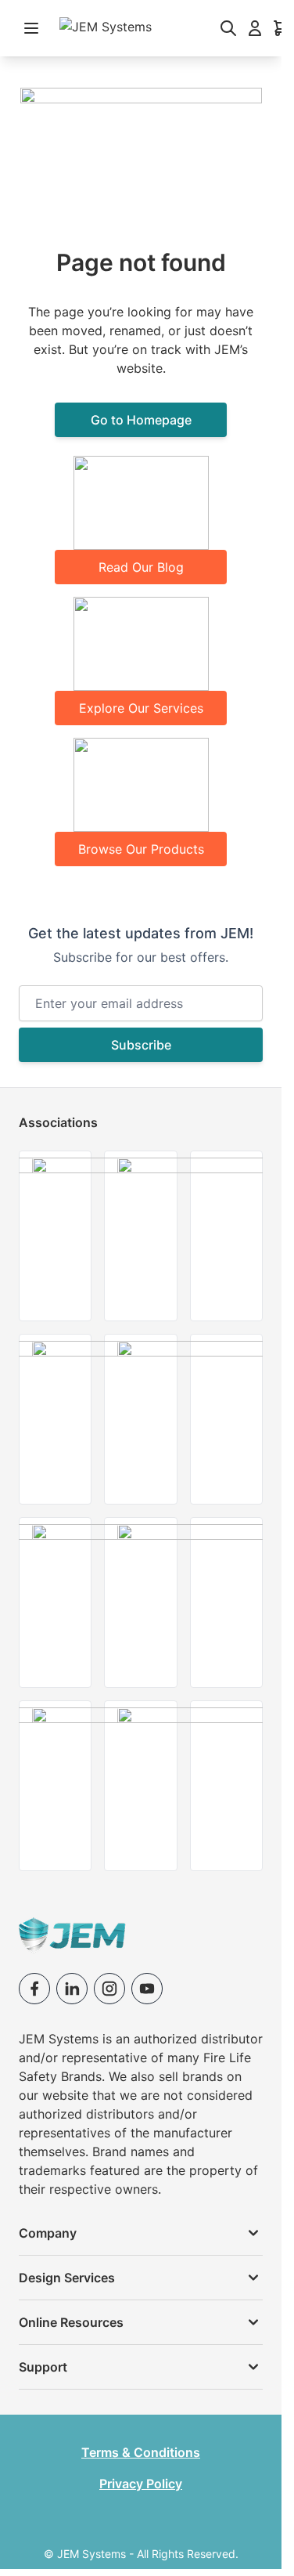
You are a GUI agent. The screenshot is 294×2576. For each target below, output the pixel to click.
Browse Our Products (141, 849)
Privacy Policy (141, 2484)
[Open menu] (31, 28)
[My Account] (255, 28)
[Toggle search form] (228, 28)
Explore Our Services (141, 708)
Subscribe (141, 1045)
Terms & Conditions (141, 2452)
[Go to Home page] (130, 28)
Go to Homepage (141, 420)
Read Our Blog (141, 567)
